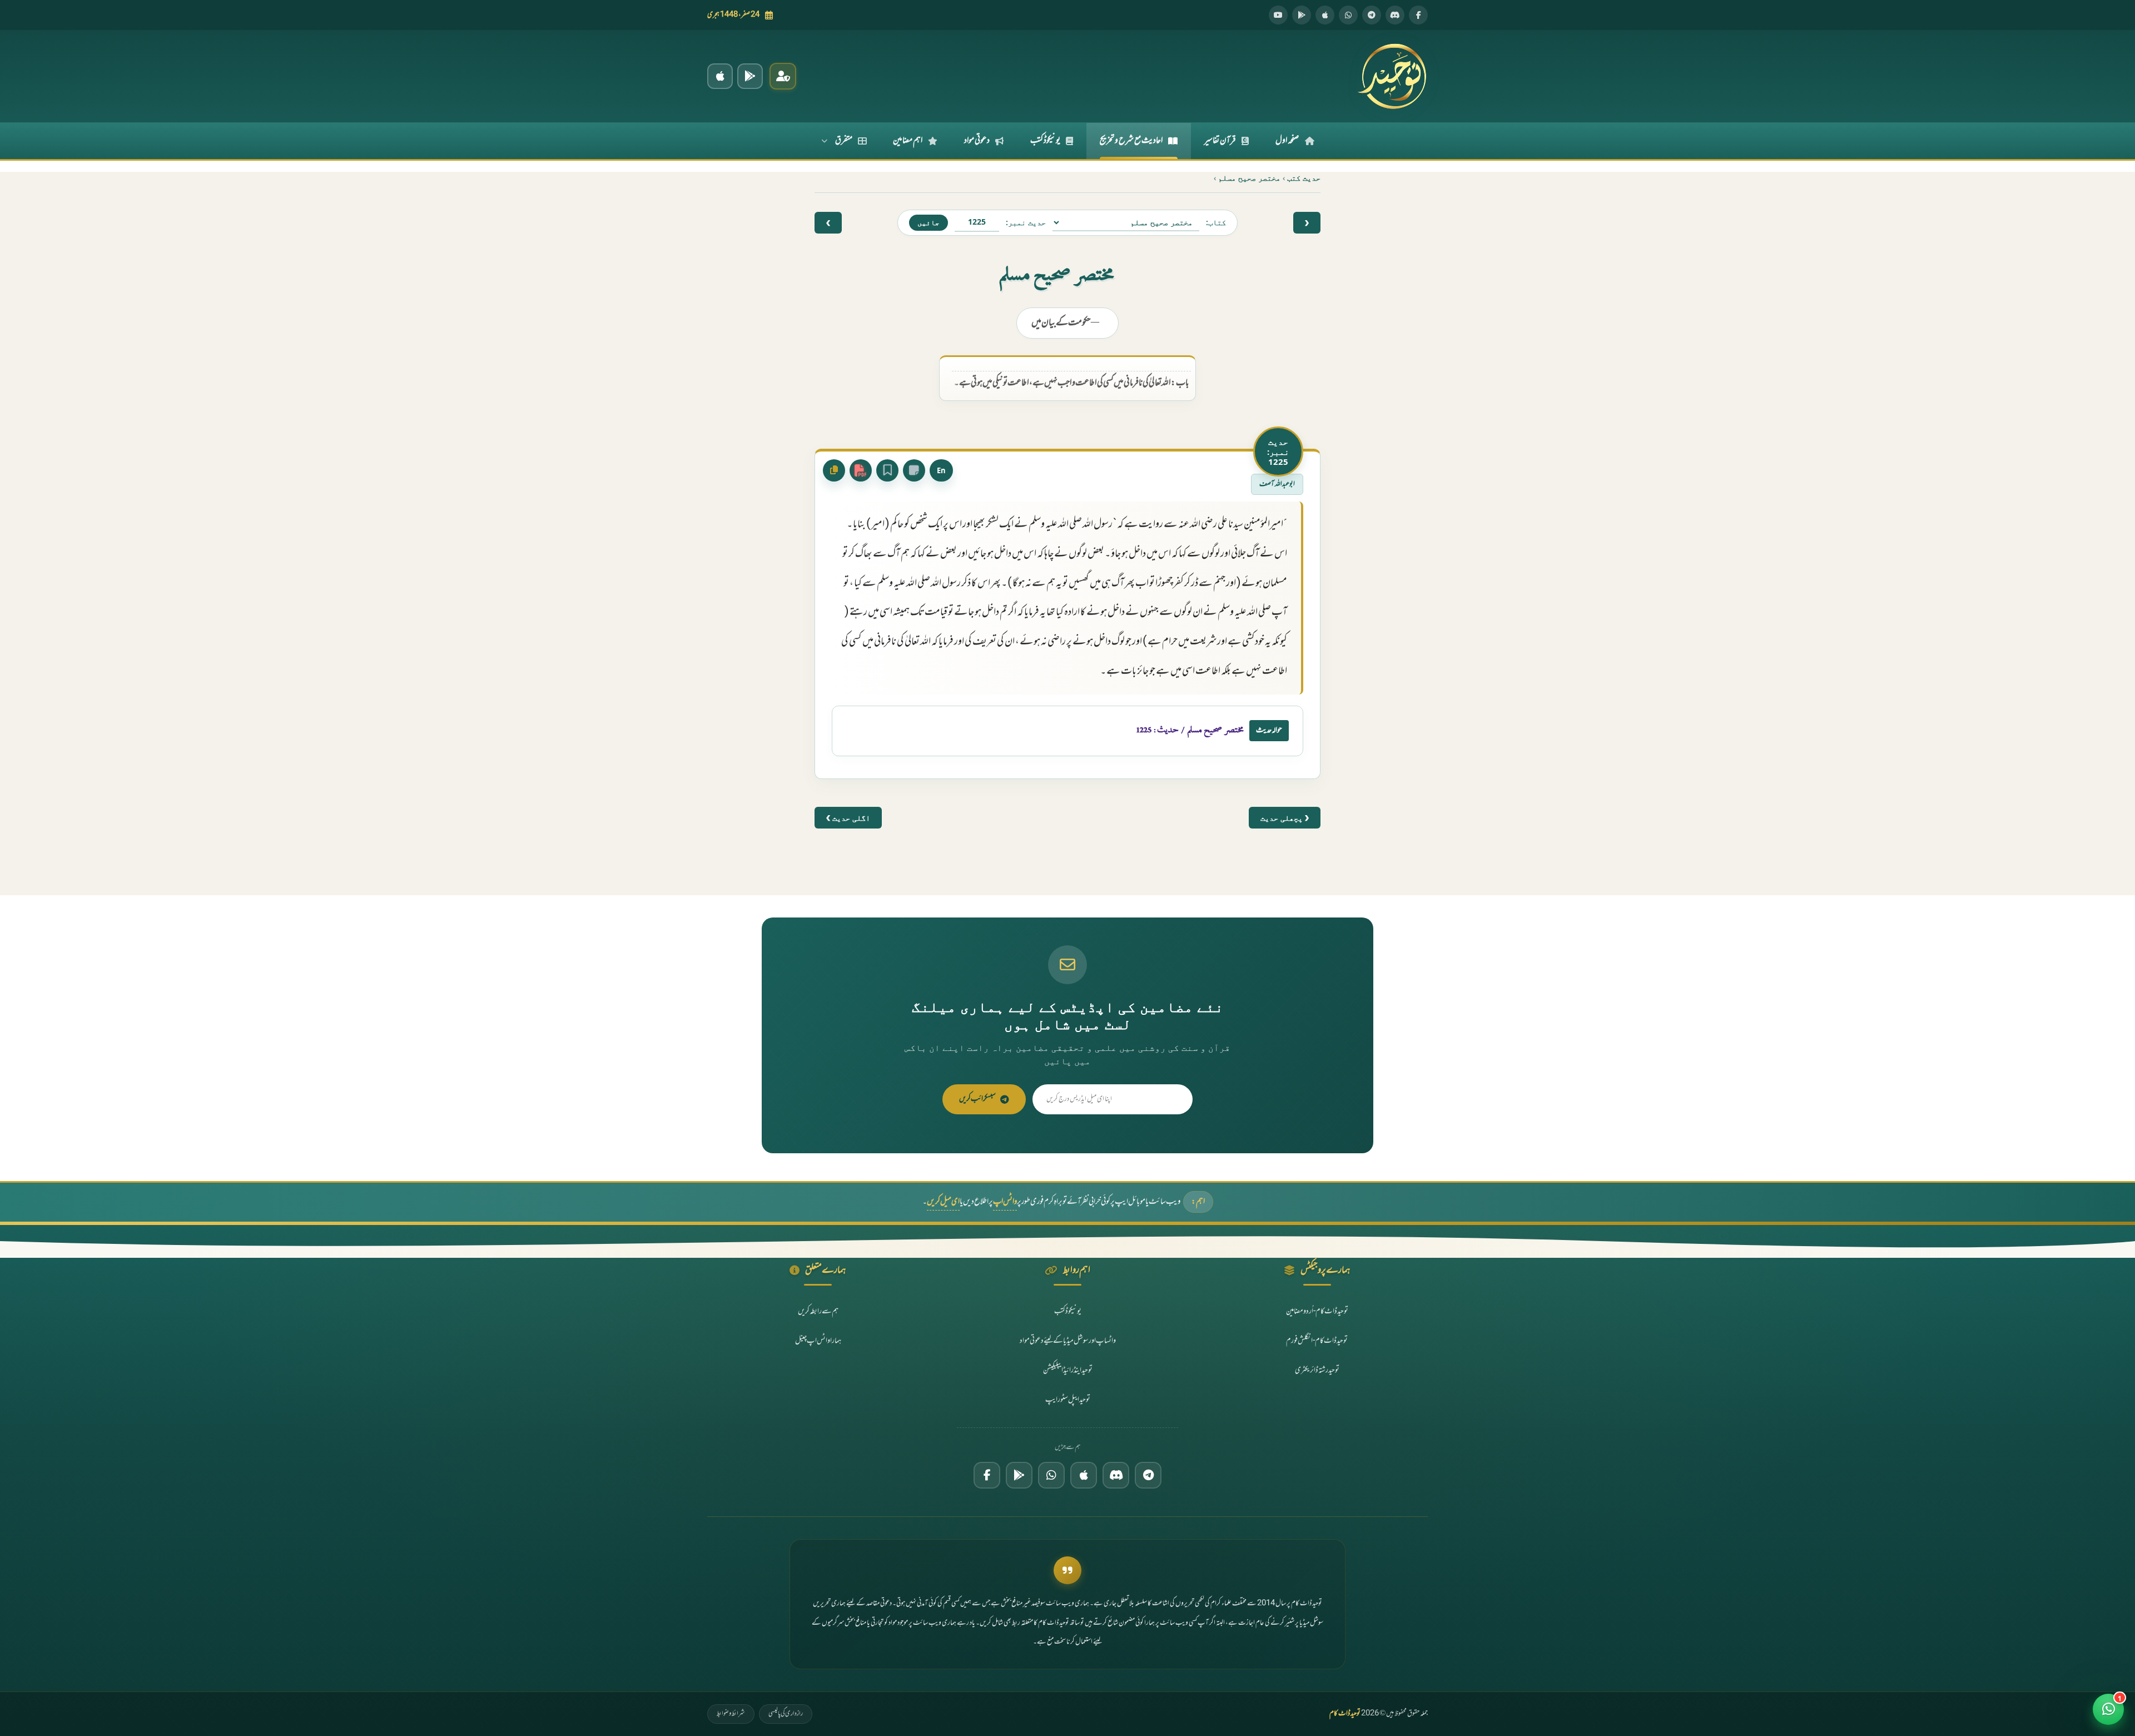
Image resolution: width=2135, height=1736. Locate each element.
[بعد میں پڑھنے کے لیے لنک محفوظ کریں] (887, 470)
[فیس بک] (1418, 15)
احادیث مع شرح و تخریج (1131, 141)
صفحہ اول (1287, 141)
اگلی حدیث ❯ (848, 818)
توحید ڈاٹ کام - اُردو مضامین (1317, 1311)
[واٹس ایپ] (1348, 15)
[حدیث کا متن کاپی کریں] (834, 470)
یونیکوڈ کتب (1045, 141)
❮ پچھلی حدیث (1285, 818)
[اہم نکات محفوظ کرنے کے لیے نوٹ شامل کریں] (914, 470)
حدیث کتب (1304, 178)
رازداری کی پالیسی (786, 1714)
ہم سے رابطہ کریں (818, 1311)
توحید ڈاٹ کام (1345, 1714)
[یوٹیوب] (1278, 15)
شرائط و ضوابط (731, 1714)
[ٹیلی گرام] (1372, 15)
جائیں (929, 222)
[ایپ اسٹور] (1325, 15)
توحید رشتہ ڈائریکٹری (1317, 1370)
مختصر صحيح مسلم (1249, 178)
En (941, 470)
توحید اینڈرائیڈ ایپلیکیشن (1068, 1370)
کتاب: (1216, 222)
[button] (2108, 1709)
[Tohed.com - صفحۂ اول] (1392, 76)
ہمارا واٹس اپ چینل (818, 1341)
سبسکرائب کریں (977, 1099)
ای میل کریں (943, 1202)
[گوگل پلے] (1019, 1475)
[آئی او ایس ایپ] (720, 76)
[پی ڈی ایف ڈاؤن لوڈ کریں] (861, 470)
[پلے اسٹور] (1302, 15)
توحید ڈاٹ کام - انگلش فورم (1317, 1341)
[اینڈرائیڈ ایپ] (750, 76)
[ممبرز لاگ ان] (783, 76)
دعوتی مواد (977, 141)
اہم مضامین (908, 141)
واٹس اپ (1005, 1202)
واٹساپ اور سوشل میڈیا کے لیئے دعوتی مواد (1068, 1341)
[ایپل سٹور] (1084, 1475)
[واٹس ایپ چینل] (1051, 1475)
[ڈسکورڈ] (1395, 15)
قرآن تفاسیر (1220, 141)
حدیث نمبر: (1026, 222)
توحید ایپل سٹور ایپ (1068, 1400)
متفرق (844, 141)
